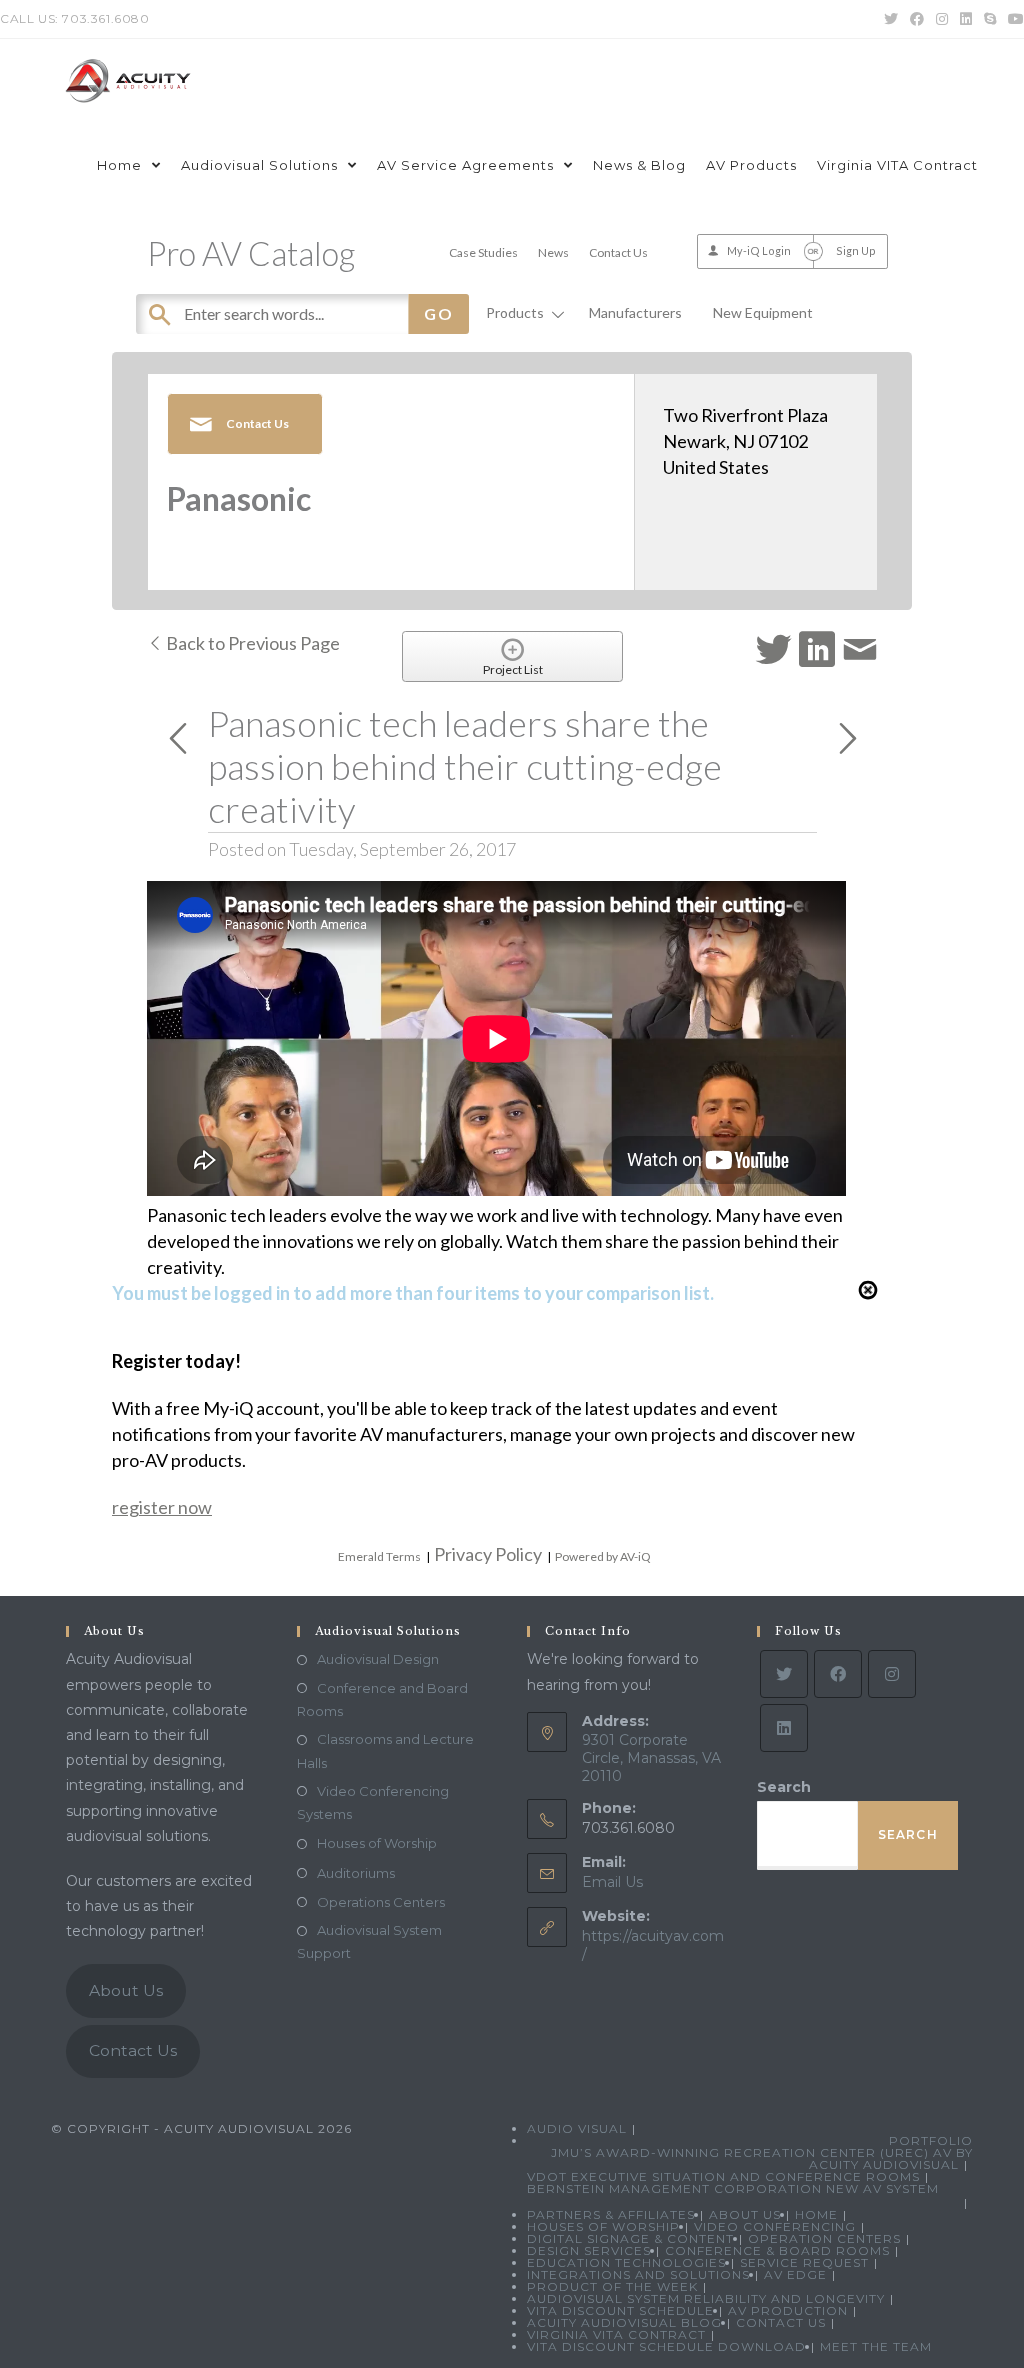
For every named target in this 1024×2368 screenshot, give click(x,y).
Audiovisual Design (378, 1659)
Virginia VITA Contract (616, 2334)
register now (162, 1507)
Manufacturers (635, 312)
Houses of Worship (377, 1843)
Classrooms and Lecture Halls (385, 1750)
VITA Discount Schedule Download (666, 2346)
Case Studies (483, 252)
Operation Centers (824, 2238)
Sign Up (856, 250)
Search (784, 1787)
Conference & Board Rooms (777, 2250)
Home (816, 2214)
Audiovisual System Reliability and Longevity (706, 2298)
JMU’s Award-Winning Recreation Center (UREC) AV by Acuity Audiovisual (762, 2158)
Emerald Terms (379, 1556)
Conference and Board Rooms (382, 1699)
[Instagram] (892, 1674)
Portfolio (931, 2140)
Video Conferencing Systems (373, 1802)
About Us (126, 1990)
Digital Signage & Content (630, 2238)
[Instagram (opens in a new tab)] (942, 19)
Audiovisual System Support (369, 1941)
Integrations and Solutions (638, 2274)
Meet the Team (876, 2346)
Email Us (612, 1882)
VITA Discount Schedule (620, 2310)
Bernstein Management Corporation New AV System (733, 2188)
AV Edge (795, 2274)
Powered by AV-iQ (603, 1556)
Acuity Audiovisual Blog (624, 2322)
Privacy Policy (488, 1554)
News (553, 252)
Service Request (804, 2262)
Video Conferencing (775, 2226)
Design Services (589, 2250)
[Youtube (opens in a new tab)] (1013, 19)
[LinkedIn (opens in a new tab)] (966, 19)
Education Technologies (626, 2262)
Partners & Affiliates (611, 2214)
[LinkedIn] (784, 1728)
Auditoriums (356, 1873)
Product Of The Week (612, 2286)
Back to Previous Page (251, 643)
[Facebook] (838, 1674)
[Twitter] (784, 1674)
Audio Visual (577, 2128)
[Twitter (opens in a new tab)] (891, 19)
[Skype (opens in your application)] (990, 19)
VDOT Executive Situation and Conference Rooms (723, 2176)
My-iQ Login (759, 250)
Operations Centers (381, 1902)
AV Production (788, 2310)
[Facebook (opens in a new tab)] (917, 19)
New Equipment (763, 312)
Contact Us (618, 252)
